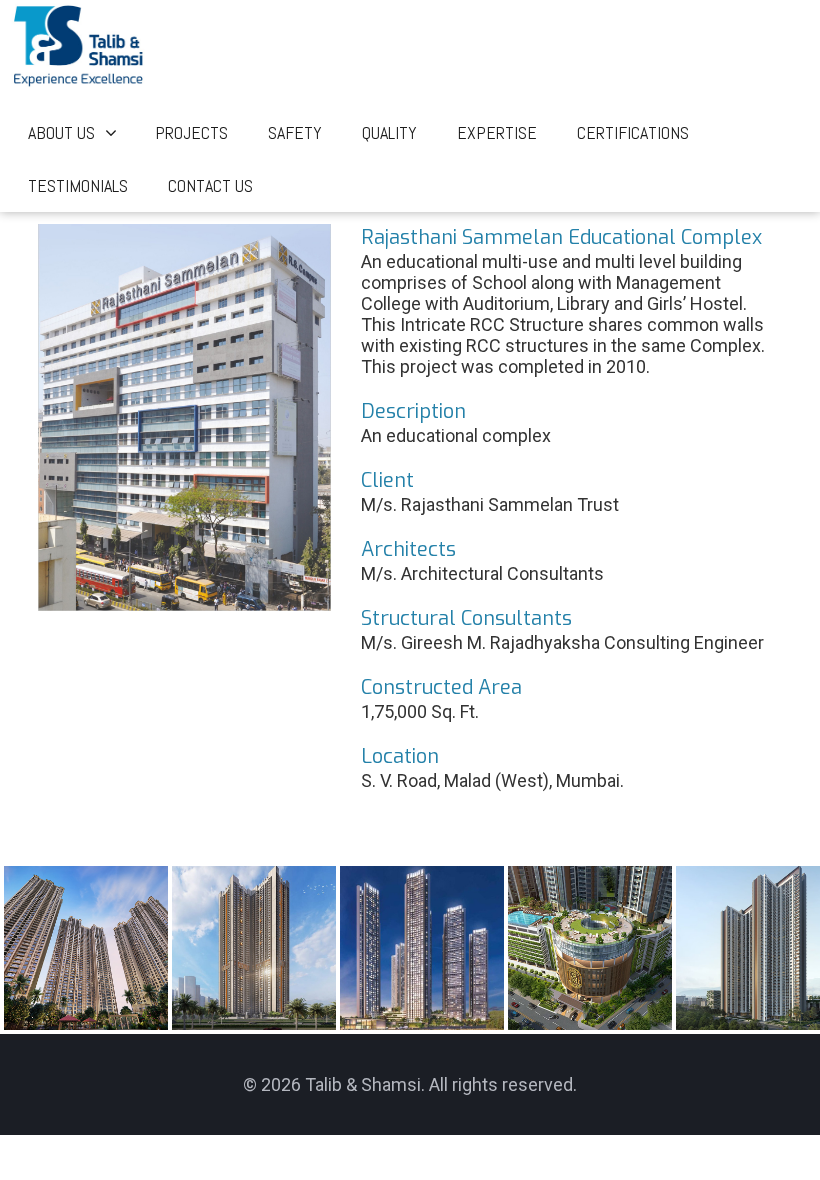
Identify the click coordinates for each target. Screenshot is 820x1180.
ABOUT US (61, 132)
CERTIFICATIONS (633, 132)
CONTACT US (210, 185)
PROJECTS (191, 132)
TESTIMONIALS (78, 185)
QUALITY (389, 132)
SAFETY (295, 132)
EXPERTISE (497, 132)
